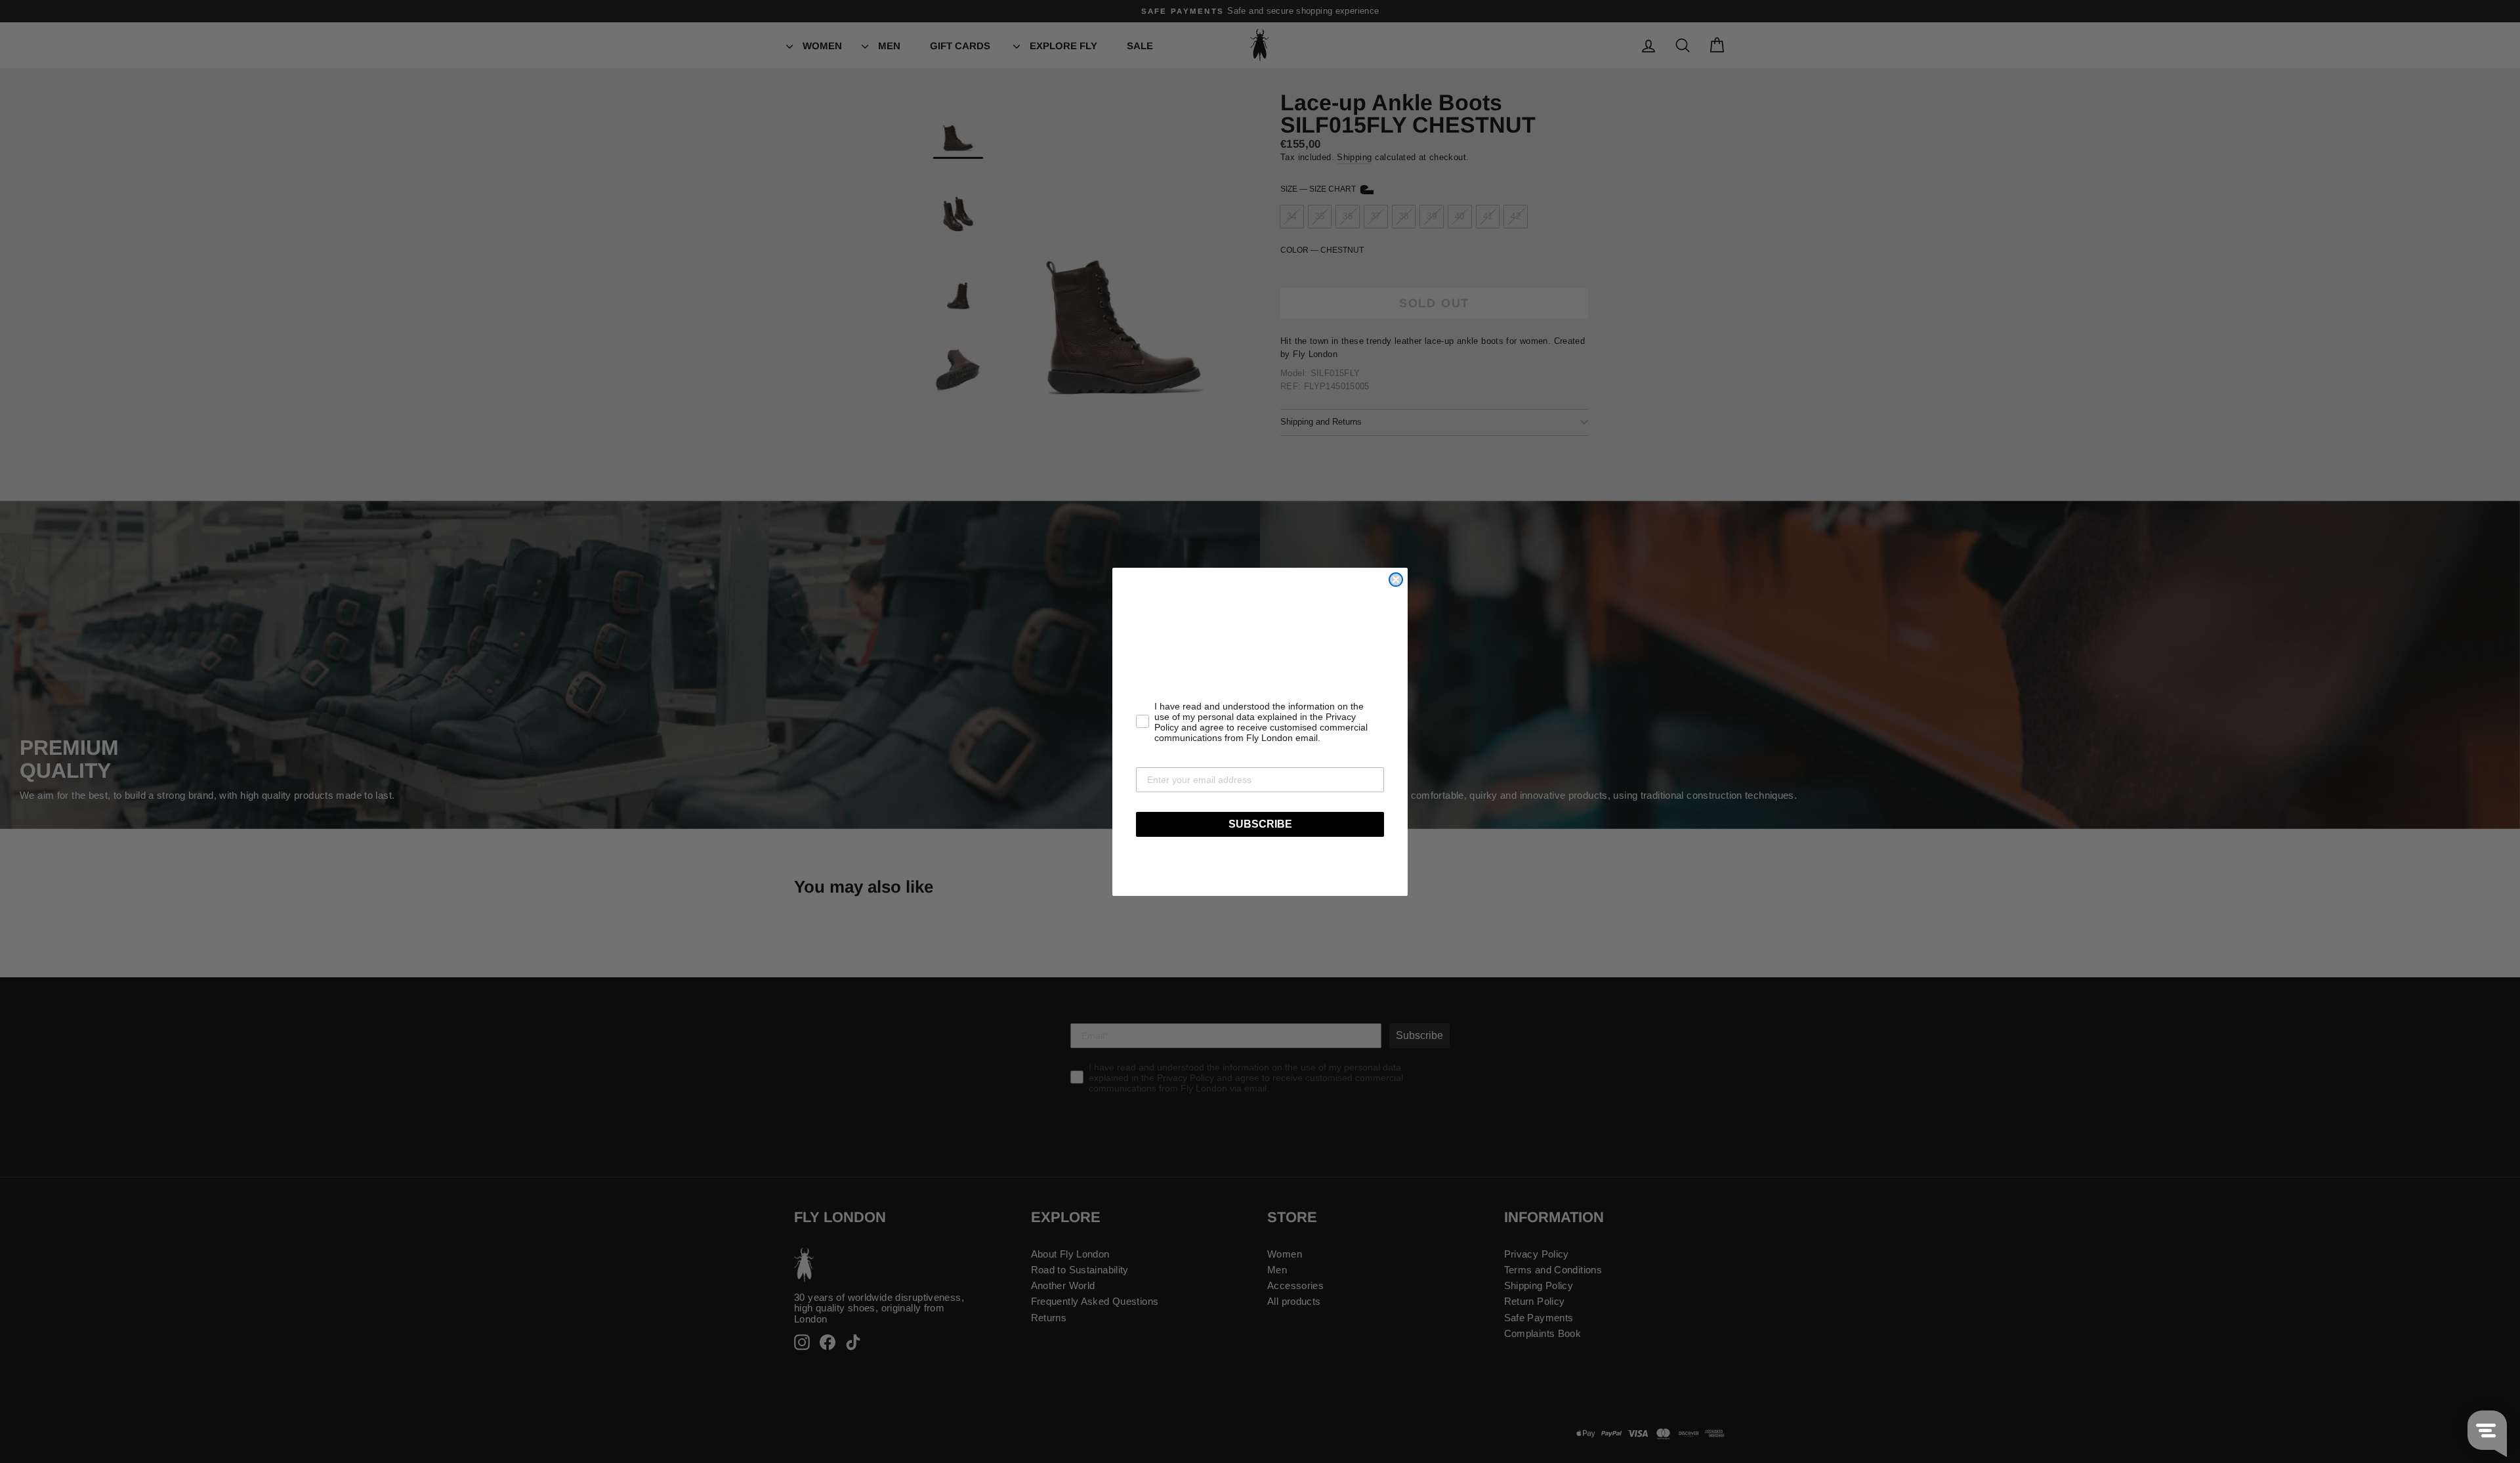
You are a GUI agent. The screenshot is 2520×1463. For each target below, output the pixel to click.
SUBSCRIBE (1260, 824)
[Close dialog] (1396, 580)
